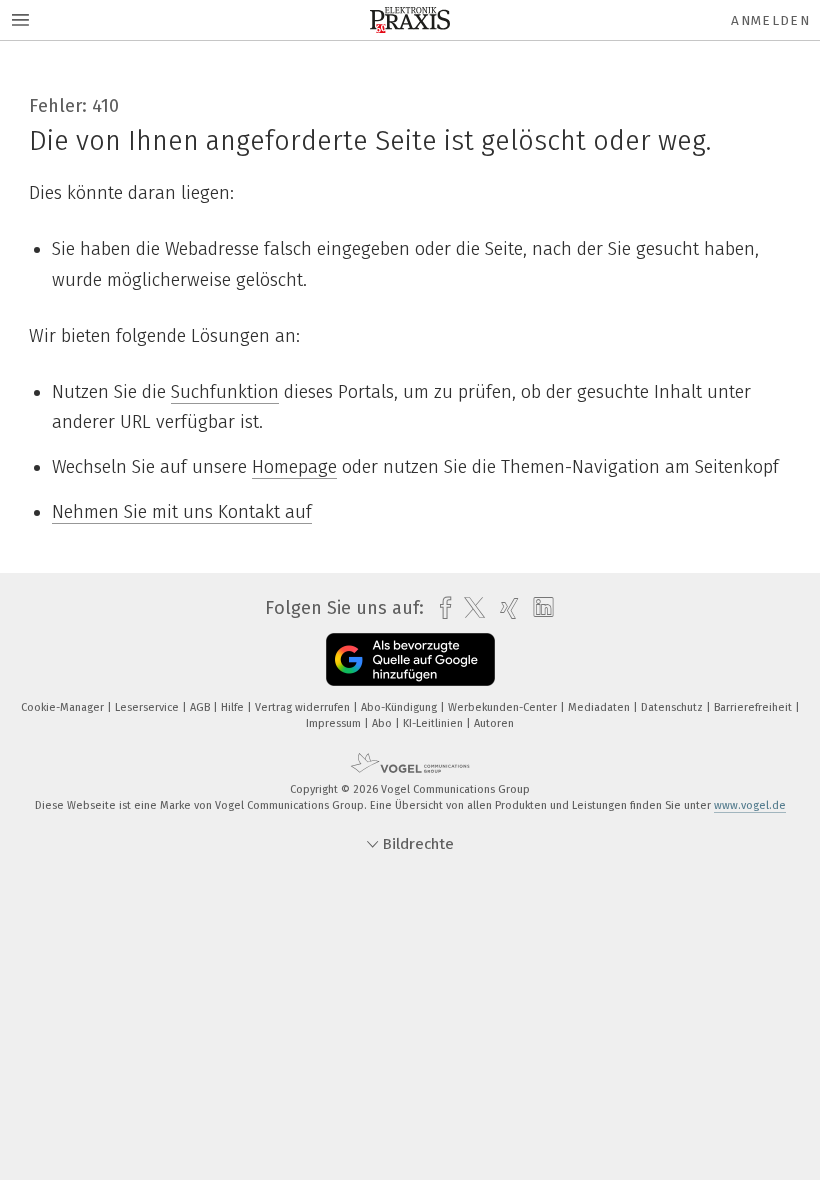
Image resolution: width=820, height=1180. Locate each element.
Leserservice (148, 707)
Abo (383, 723)
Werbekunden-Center (504, 707)
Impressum (335, 723)
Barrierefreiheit (754, 707)
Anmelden (770, 20)
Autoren (494, 723)
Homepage (294, 467)
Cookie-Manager (64, 707)
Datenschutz (673, 707)
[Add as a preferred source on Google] (410, 659)
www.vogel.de (750, 805)
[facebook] (440, 608)
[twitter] (469, 608)
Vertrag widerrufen (304, 707)
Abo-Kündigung (400, 707)
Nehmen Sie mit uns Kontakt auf (182, 512)
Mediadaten (600, 707)
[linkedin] (538, 608)
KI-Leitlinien (434, 723)
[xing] (504, 608)
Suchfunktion (225, 392)
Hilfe (234, 707)
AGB (201, 707)
